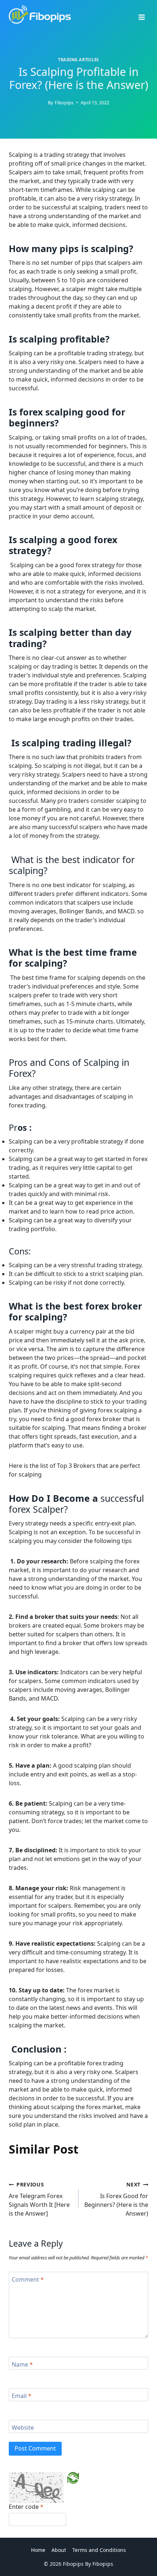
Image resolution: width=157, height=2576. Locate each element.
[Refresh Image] (73, 2478)
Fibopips (64, 103)
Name (22, 2364)
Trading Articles (78, 60)
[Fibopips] (40, 15)
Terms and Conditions (99, 2550)
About (59, 2550)
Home (38, 2550)
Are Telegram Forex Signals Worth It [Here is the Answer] (39, 2199)
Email (22, 2396)
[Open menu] (141, 15)
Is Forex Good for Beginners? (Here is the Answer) (116, 2199)
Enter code (26, 2507)
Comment (28, 2280)
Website (23, 2428)
